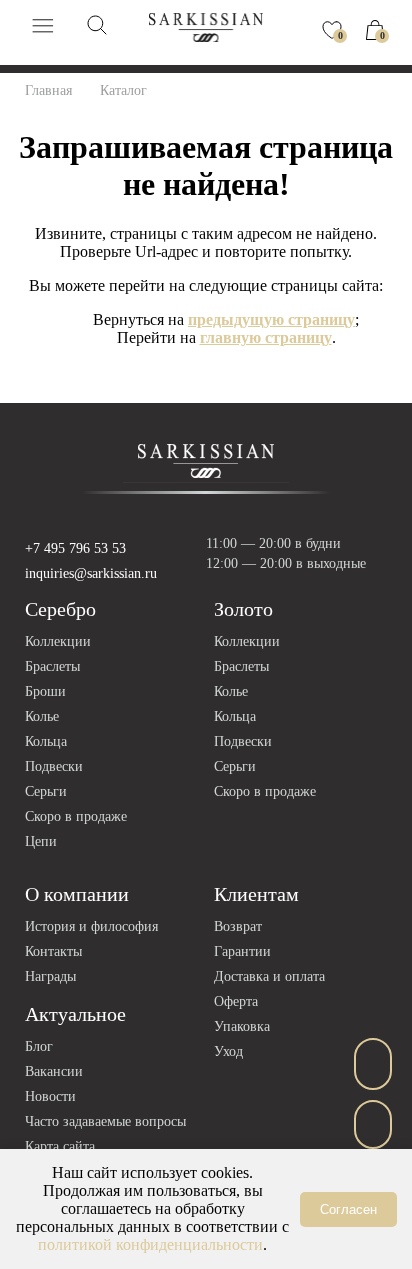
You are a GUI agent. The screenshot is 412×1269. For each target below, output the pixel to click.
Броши (45, 691)
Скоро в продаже (76, 816)
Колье (42, 716)
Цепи (41, 841)
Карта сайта (60, 1146)
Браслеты (52, 666)
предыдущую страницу (271, 319)
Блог (39, 1046)
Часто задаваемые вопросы (105, 1121)
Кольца (46, 741)
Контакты (53, 951)
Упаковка (242, 1026)
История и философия (91, 926)
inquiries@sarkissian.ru (91, 573)
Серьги (46, 791)
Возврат (238, 926)
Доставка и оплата (269, 976)
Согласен (348, 1209)
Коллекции (58, 641)
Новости (50, 1096)
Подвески (54, 766)
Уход (228, 1051)
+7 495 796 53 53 (75, 548)
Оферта (236, 1001)
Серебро (60, 609)
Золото (243, 609)
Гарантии (242, 951)
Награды (50, 976)
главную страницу (266, 337)
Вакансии (54, 1071)
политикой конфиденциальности (150, 1244)
